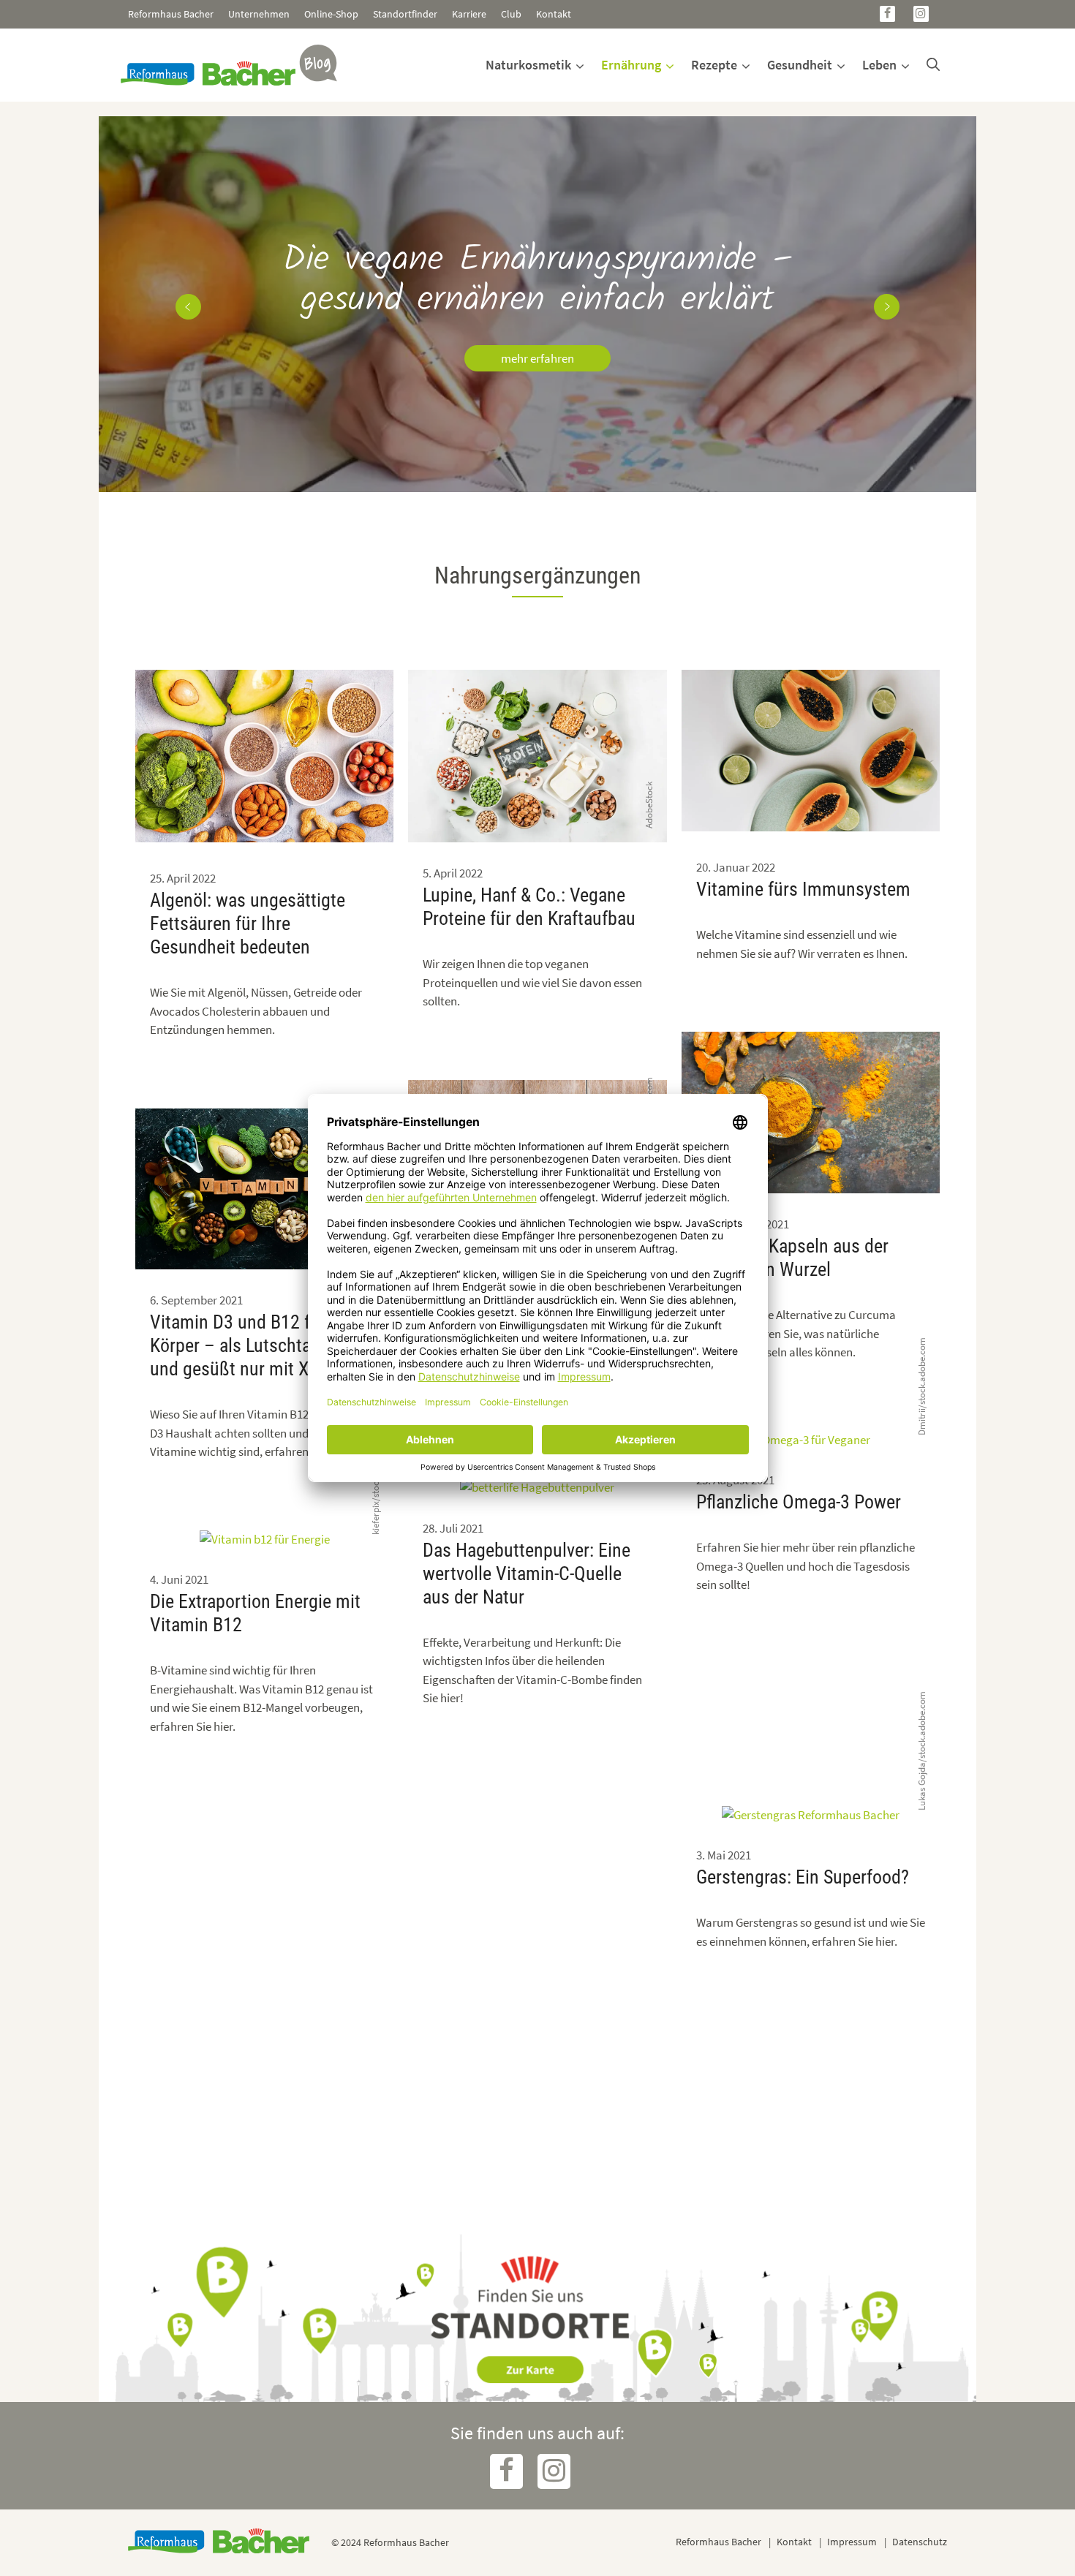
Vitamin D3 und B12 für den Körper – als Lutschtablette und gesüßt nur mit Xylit (254, 1345)
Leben (879, 65)
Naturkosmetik (528, 65)
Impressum (852, 2542)
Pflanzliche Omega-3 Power (799, 1502)
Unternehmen (259, 14)
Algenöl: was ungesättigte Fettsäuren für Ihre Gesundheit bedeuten (248, 923)
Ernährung (631, 65)
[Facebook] (887, 14)
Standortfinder (405, 14)
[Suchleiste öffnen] (933, 65)
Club (511, 14)
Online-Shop (331, 14)
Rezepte (714, 65)
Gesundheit (800, 65)
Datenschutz (920, 2542)
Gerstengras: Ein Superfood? (803, 1877)
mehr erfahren (537, 358)
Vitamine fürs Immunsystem (803, 889)
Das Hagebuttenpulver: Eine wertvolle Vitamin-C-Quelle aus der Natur (527, 1574)
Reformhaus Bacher (171, 14)
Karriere (469, 14)
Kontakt (554, 14)
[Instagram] (921, 14)
